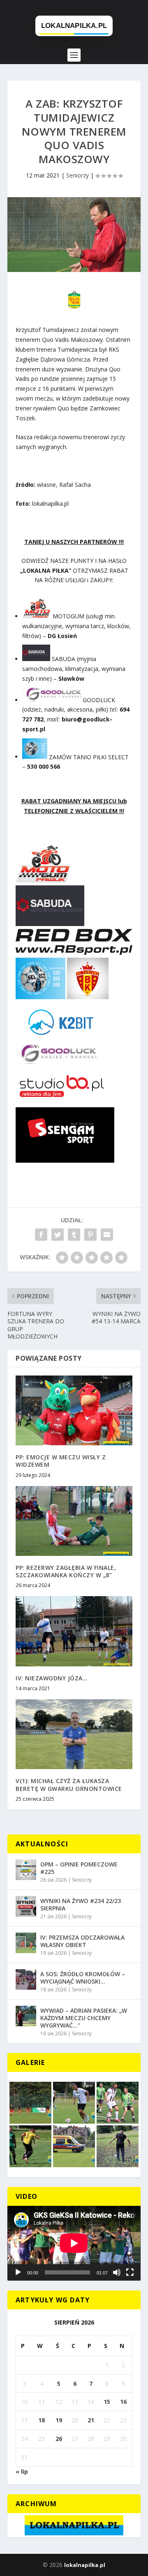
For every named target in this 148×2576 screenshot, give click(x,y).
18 (42, 2420)
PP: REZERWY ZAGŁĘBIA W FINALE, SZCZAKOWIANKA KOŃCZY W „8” (66, 1571)
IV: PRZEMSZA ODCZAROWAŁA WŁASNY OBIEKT (82, 1941)
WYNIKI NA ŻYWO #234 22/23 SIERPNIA (81, 1904)
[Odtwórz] (18, 2272)
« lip (22, 2471)
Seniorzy (77, 175)
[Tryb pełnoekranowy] (130, 2272)
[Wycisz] (117, 2272)
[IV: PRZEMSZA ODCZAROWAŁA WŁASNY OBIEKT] (26, 1943)
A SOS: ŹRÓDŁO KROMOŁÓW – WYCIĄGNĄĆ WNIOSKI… (83, 1978)
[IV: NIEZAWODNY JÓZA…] (74, 1631)
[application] (74, 2243)
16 (123, 2402)
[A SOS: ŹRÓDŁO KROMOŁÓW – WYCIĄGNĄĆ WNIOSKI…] (26, 1979)
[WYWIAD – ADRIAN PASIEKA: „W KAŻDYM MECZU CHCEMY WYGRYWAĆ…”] (26, 2016)
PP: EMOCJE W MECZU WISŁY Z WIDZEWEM (61, 1461)
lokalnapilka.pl (85, 2565)
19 (59, 2420)
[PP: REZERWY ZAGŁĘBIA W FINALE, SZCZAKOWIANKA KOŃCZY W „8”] (74, 1521)
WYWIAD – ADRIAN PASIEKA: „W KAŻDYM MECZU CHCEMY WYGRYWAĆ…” (84, 2018)
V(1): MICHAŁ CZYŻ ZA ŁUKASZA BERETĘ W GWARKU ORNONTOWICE (69, 1785)
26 (59, 2439)
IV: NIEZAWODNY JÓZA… (52, 1678)
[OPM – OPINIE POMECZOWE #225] (26, 1870)
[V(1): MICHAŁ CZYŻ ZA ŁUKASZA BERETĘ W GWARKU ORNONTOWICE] (74, 1734)
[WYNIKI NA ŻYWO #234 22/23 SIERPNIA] (26, 1906)
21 (91, 2420)
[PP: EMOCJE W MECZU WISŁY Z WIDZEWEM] (74, 1410)
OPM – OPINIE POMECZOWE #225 (79, 1868)
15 (107, 2402)
